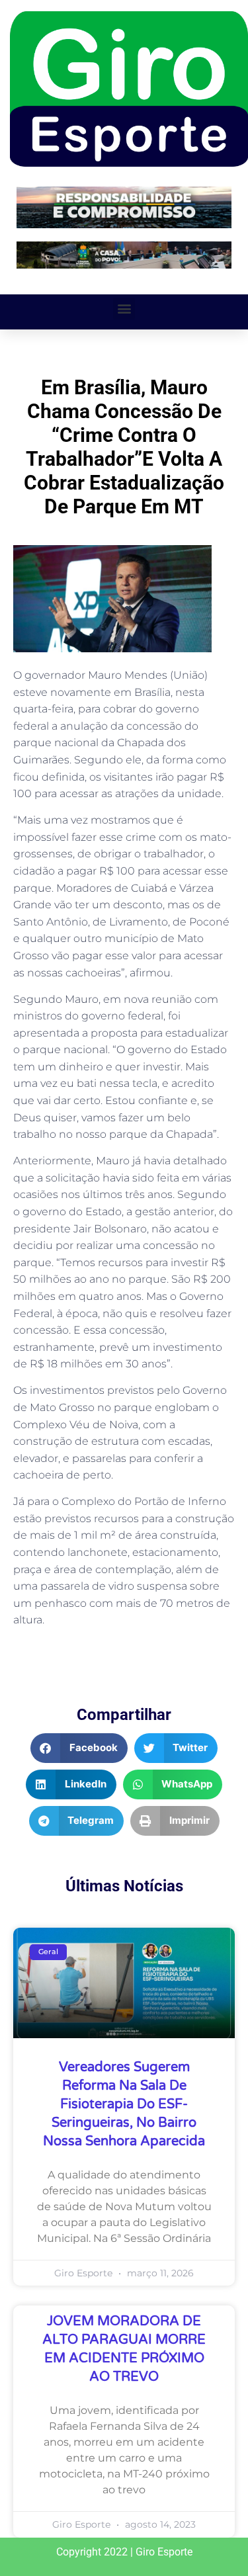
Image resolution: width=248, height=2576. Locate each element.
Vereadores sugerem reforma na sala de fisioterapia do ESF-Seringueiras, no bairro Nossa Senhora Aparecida (124, 2104)
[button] (124, 309)
